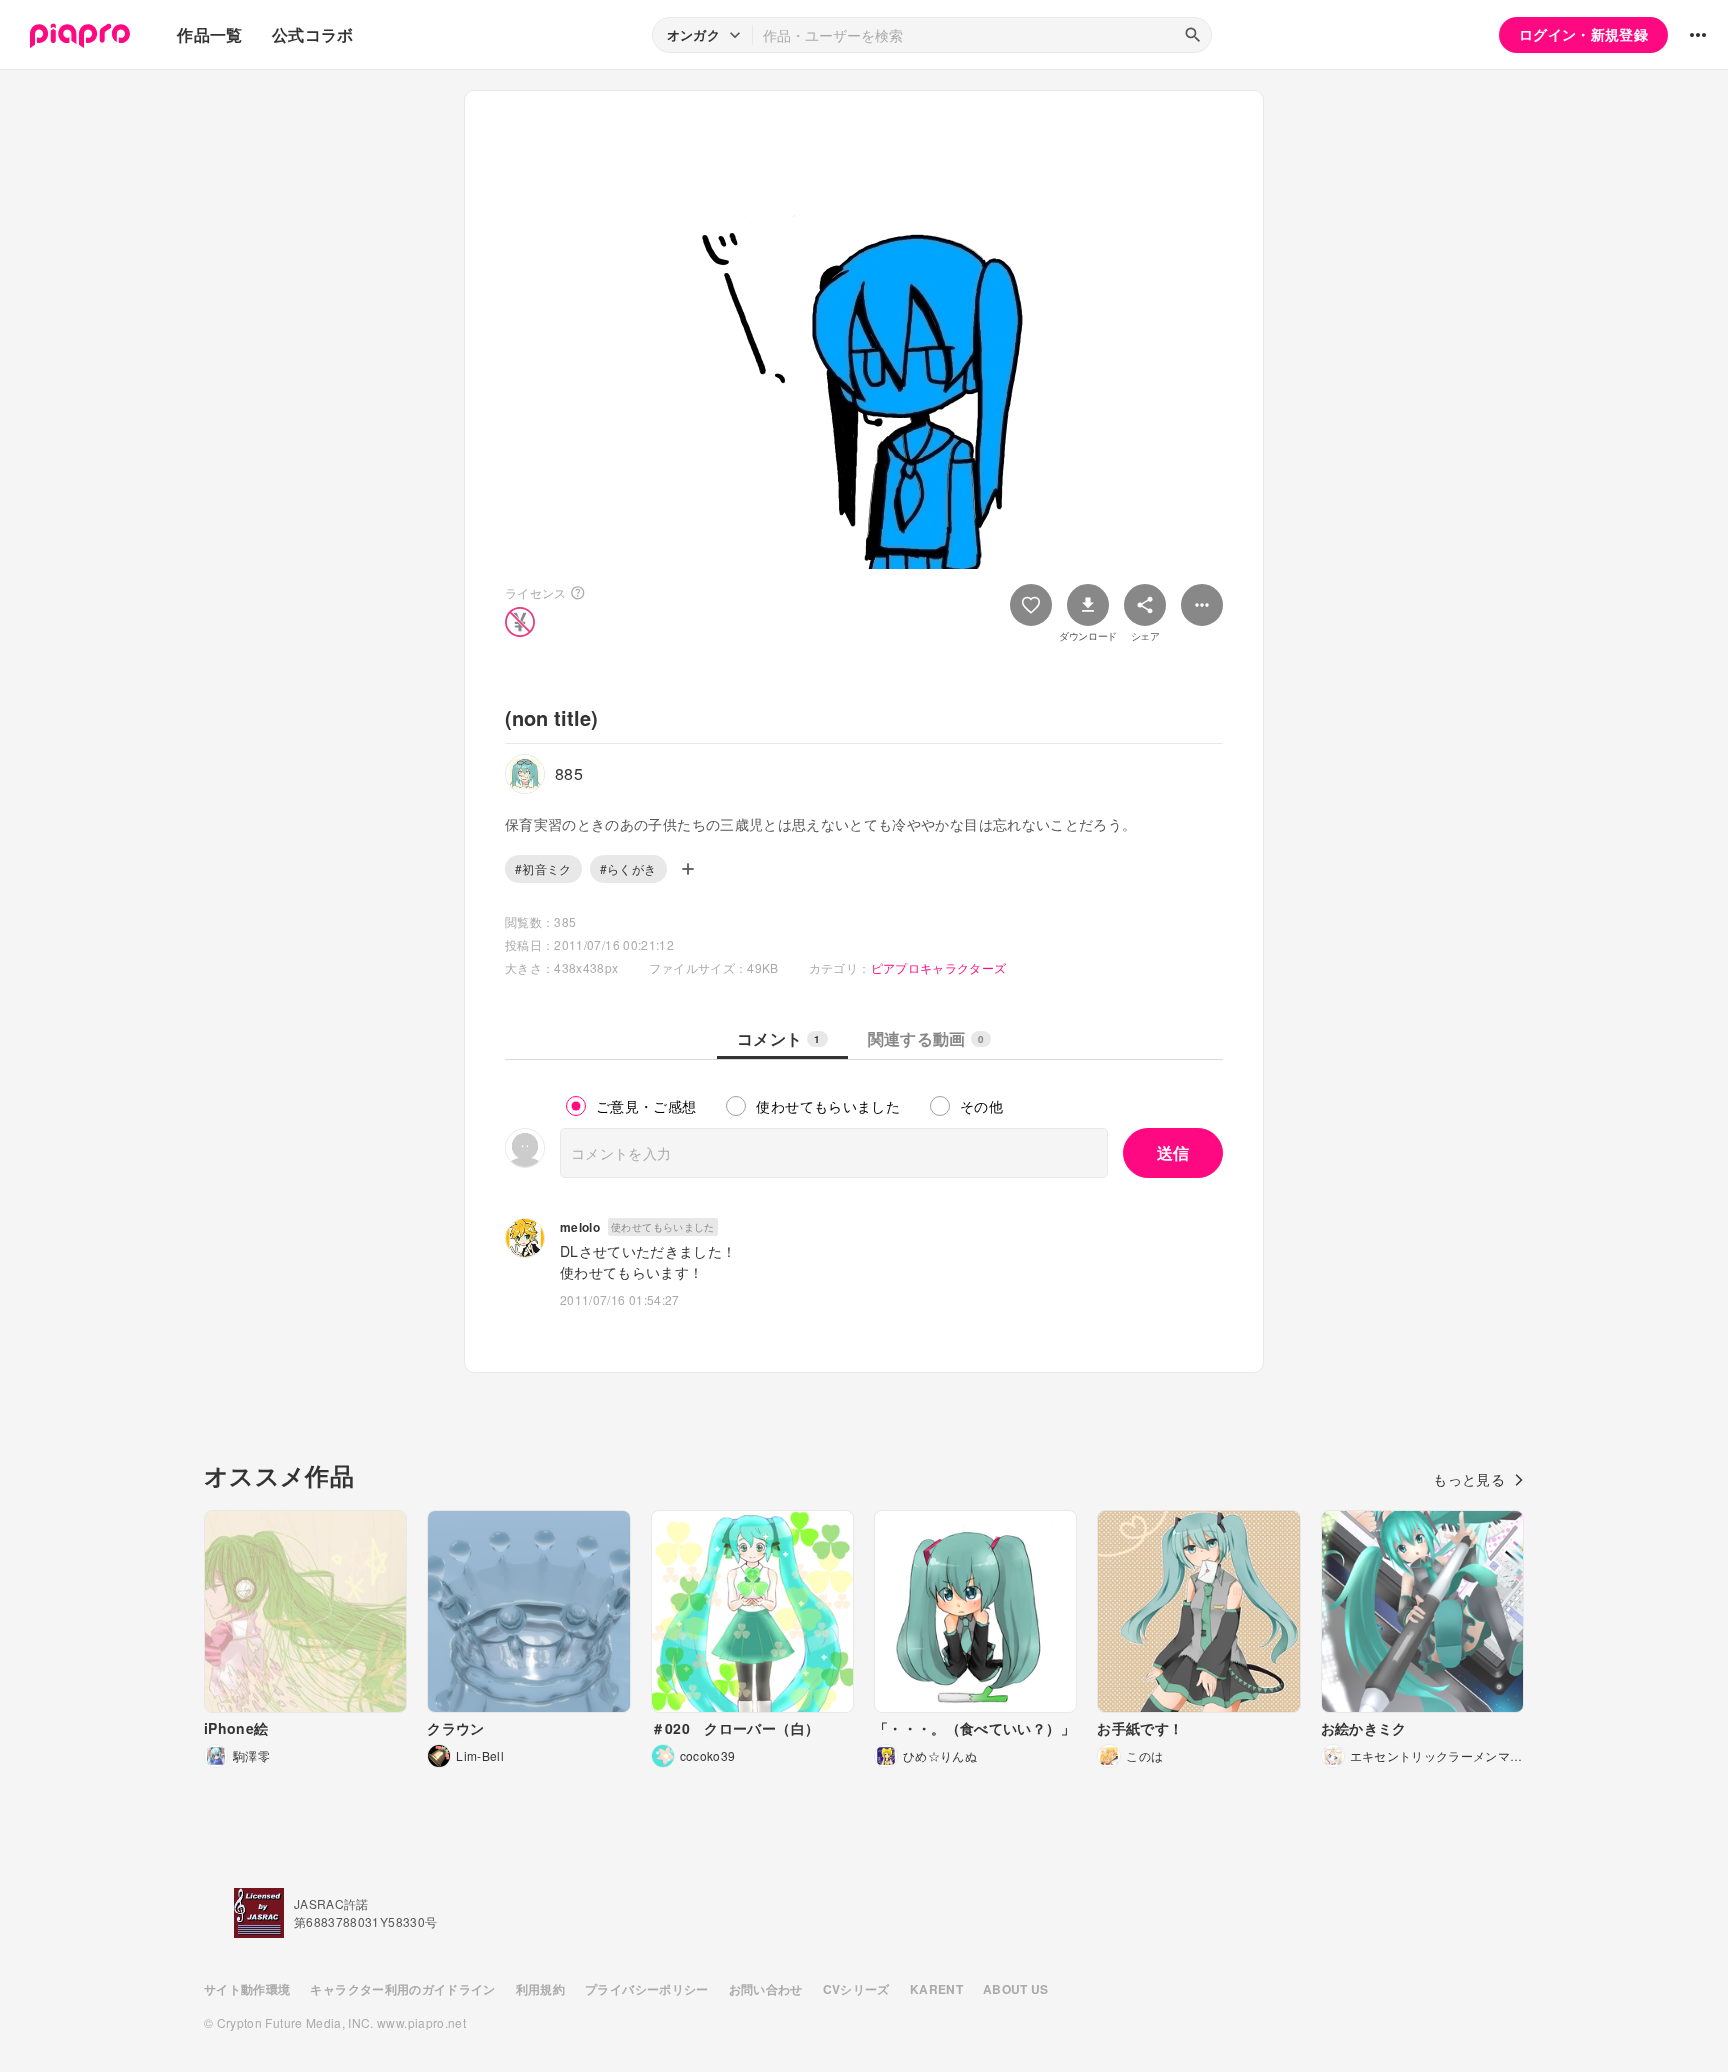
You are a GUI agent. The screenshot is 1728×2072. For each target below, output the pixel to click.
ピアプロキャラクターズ (939, 967)
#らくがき (628, 868)
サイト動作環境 (247, 1989)
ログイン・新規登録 (1583, 34)
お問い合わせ (766, 1989)
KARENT (936, 1989)
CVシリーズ (856, 1989)
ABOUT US (1016, 1989)
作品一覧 (209, 34)
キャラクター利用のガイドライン (402, 1989)
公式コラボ (313, 34)
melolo (580, 1227)
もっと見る (1469, 1479)
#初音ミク (543, 868)
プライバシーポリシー (647, 1989)
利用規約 (540, 1989)
